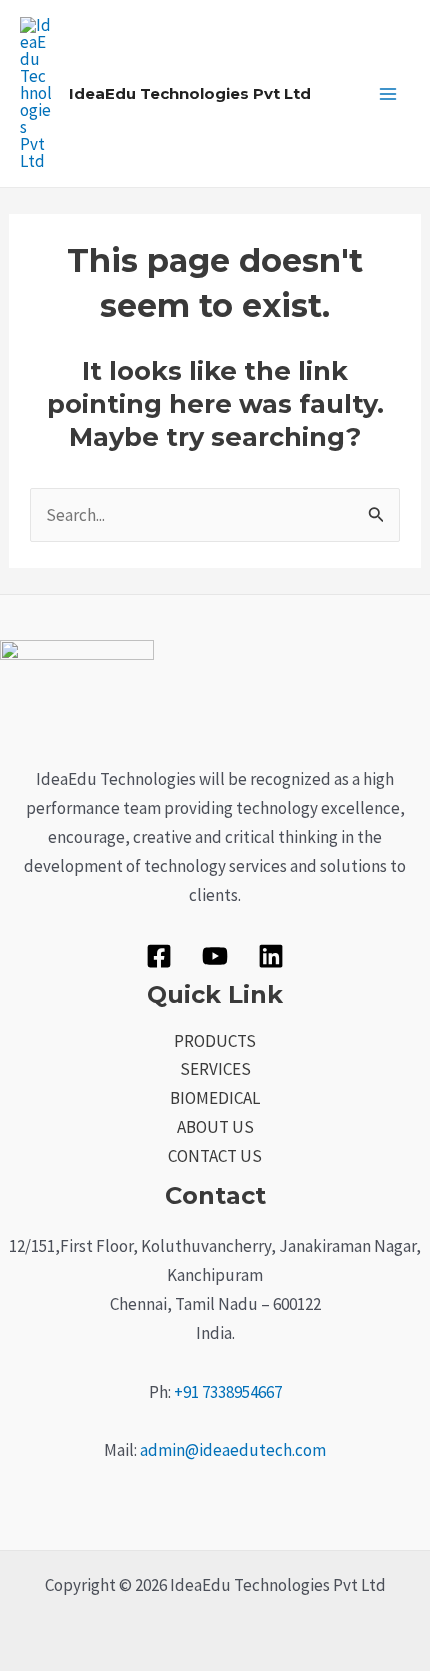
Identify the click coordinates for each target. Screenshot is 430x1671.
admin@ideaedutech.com (233, 1450)
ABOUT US (215, 1127)
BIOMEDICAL (215, 1098)
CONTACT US (215, 1156)
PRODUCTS (215, 1041)
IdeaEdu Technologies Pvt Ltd (190, 93)
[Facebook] (159, 956)
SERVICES (215, 1069)
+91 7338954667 (228, 1392)
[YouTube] (215, 956)
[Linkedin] (271, 956)
